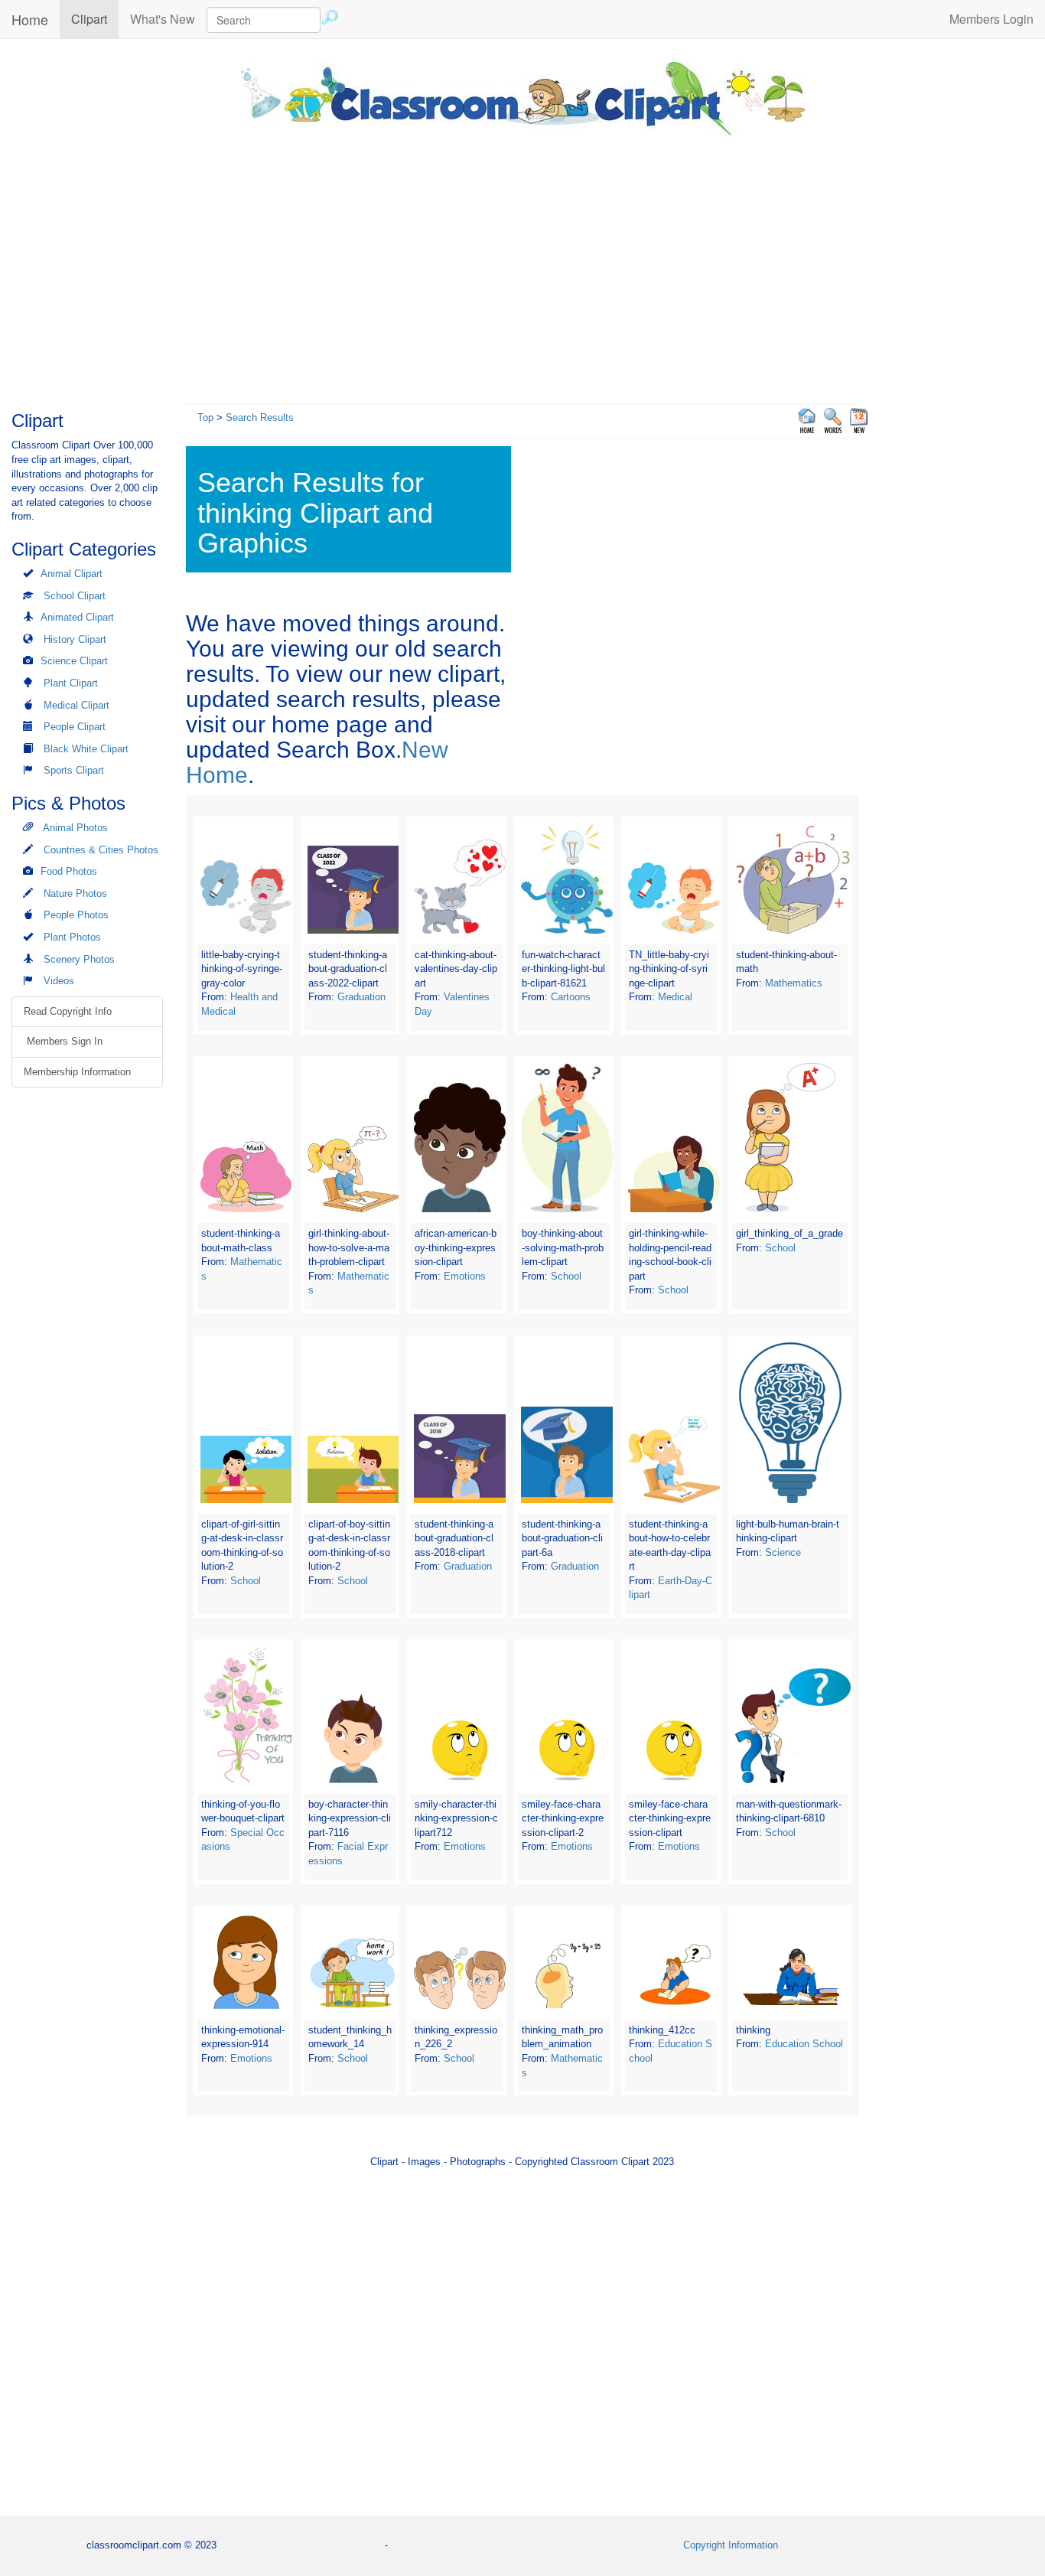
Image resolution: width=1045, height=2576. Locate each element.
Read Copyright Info (68, 1011)
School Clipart (75, 596)
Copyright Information (731, 2545)
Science (783, 1552)
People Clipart (75, 727)
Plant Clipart (71, 683)
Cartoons (571, 997)
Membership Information (77, 1072)
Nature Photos (75, 893)
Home (30, 19)
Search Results (260, 417)
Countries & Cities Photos (101, 850)
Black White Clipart (86, 749)
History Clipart (75, 639)
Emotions (465, 1276)
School (566, 1276)
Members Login (991, 19)
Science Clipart (74, 661)
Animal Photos (75, 828)
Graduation (361, 997)
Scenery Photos (79, 959)
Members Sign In (63, 1041)
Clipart (95, 18)
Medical (675, 997)
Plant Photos (72, 937)
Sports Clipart (74, 770)
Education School (804, 2044)
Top (205, 417)
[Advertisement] (522, 266)
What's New (163, 19)
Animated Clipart (77, 617)
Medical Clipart (77, 705)
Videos (59, 981)
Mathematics (794, 983)
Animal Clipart (72, 574)
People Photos (76, 915)
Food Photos (69, 871)
